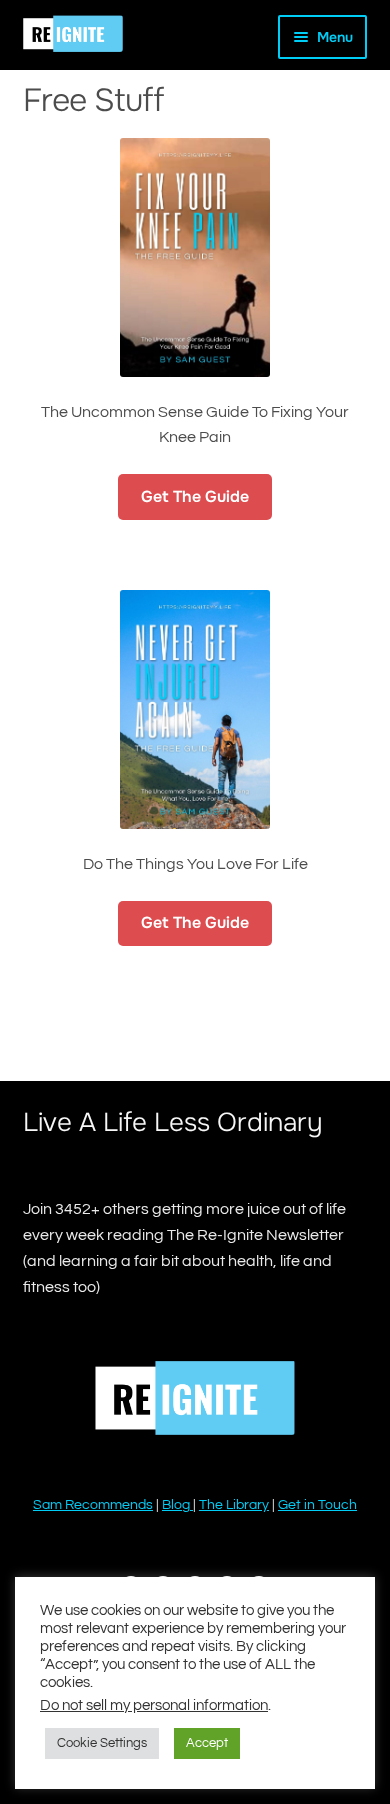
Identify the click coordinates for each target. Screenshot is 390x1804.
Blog (177, 1505)
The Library (234, 1505)
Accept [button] (207, 1743)
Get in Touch (317, 1505)
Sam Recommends (93, 1505)
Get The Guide (195, 496)
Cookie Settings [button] (102, 1743)
